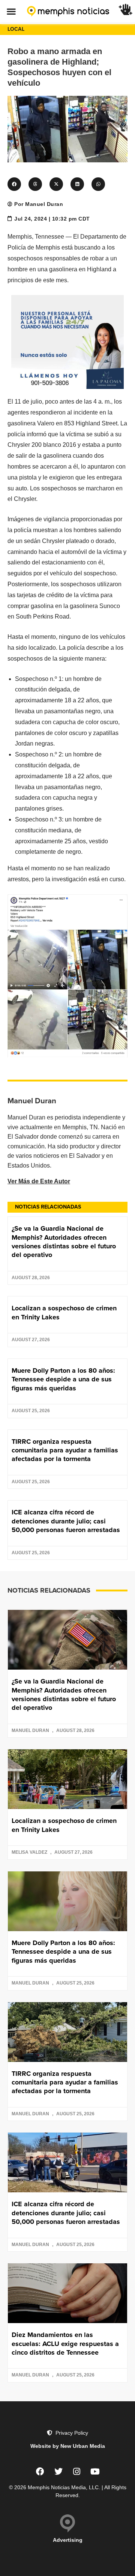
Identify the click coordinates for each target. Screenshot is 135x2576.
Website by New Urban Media (68, 2446)
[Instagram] (77, 2472)
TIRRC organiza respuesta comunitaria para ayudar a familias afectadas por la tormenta (65, 1450)
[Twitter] (58, 2472)
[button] (11, 11)
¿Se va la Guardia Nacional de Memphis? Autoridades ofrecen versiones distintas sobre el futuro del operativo (64, 1242)
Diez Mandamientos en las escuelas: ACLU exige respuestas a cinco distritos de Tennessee (65, 2344)
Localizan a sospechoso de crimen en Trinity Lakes (64, 1312)
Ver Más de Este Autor (39, 1181)
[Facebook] (40, 2472)
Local (16, 29)
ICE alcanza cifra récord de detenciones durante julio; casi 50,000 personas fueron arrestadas (66, 1521)
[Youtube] (95, 2472)
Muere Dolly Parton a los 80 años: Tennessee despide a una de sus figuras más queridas (63, 1379)
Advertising (68, 2540)
